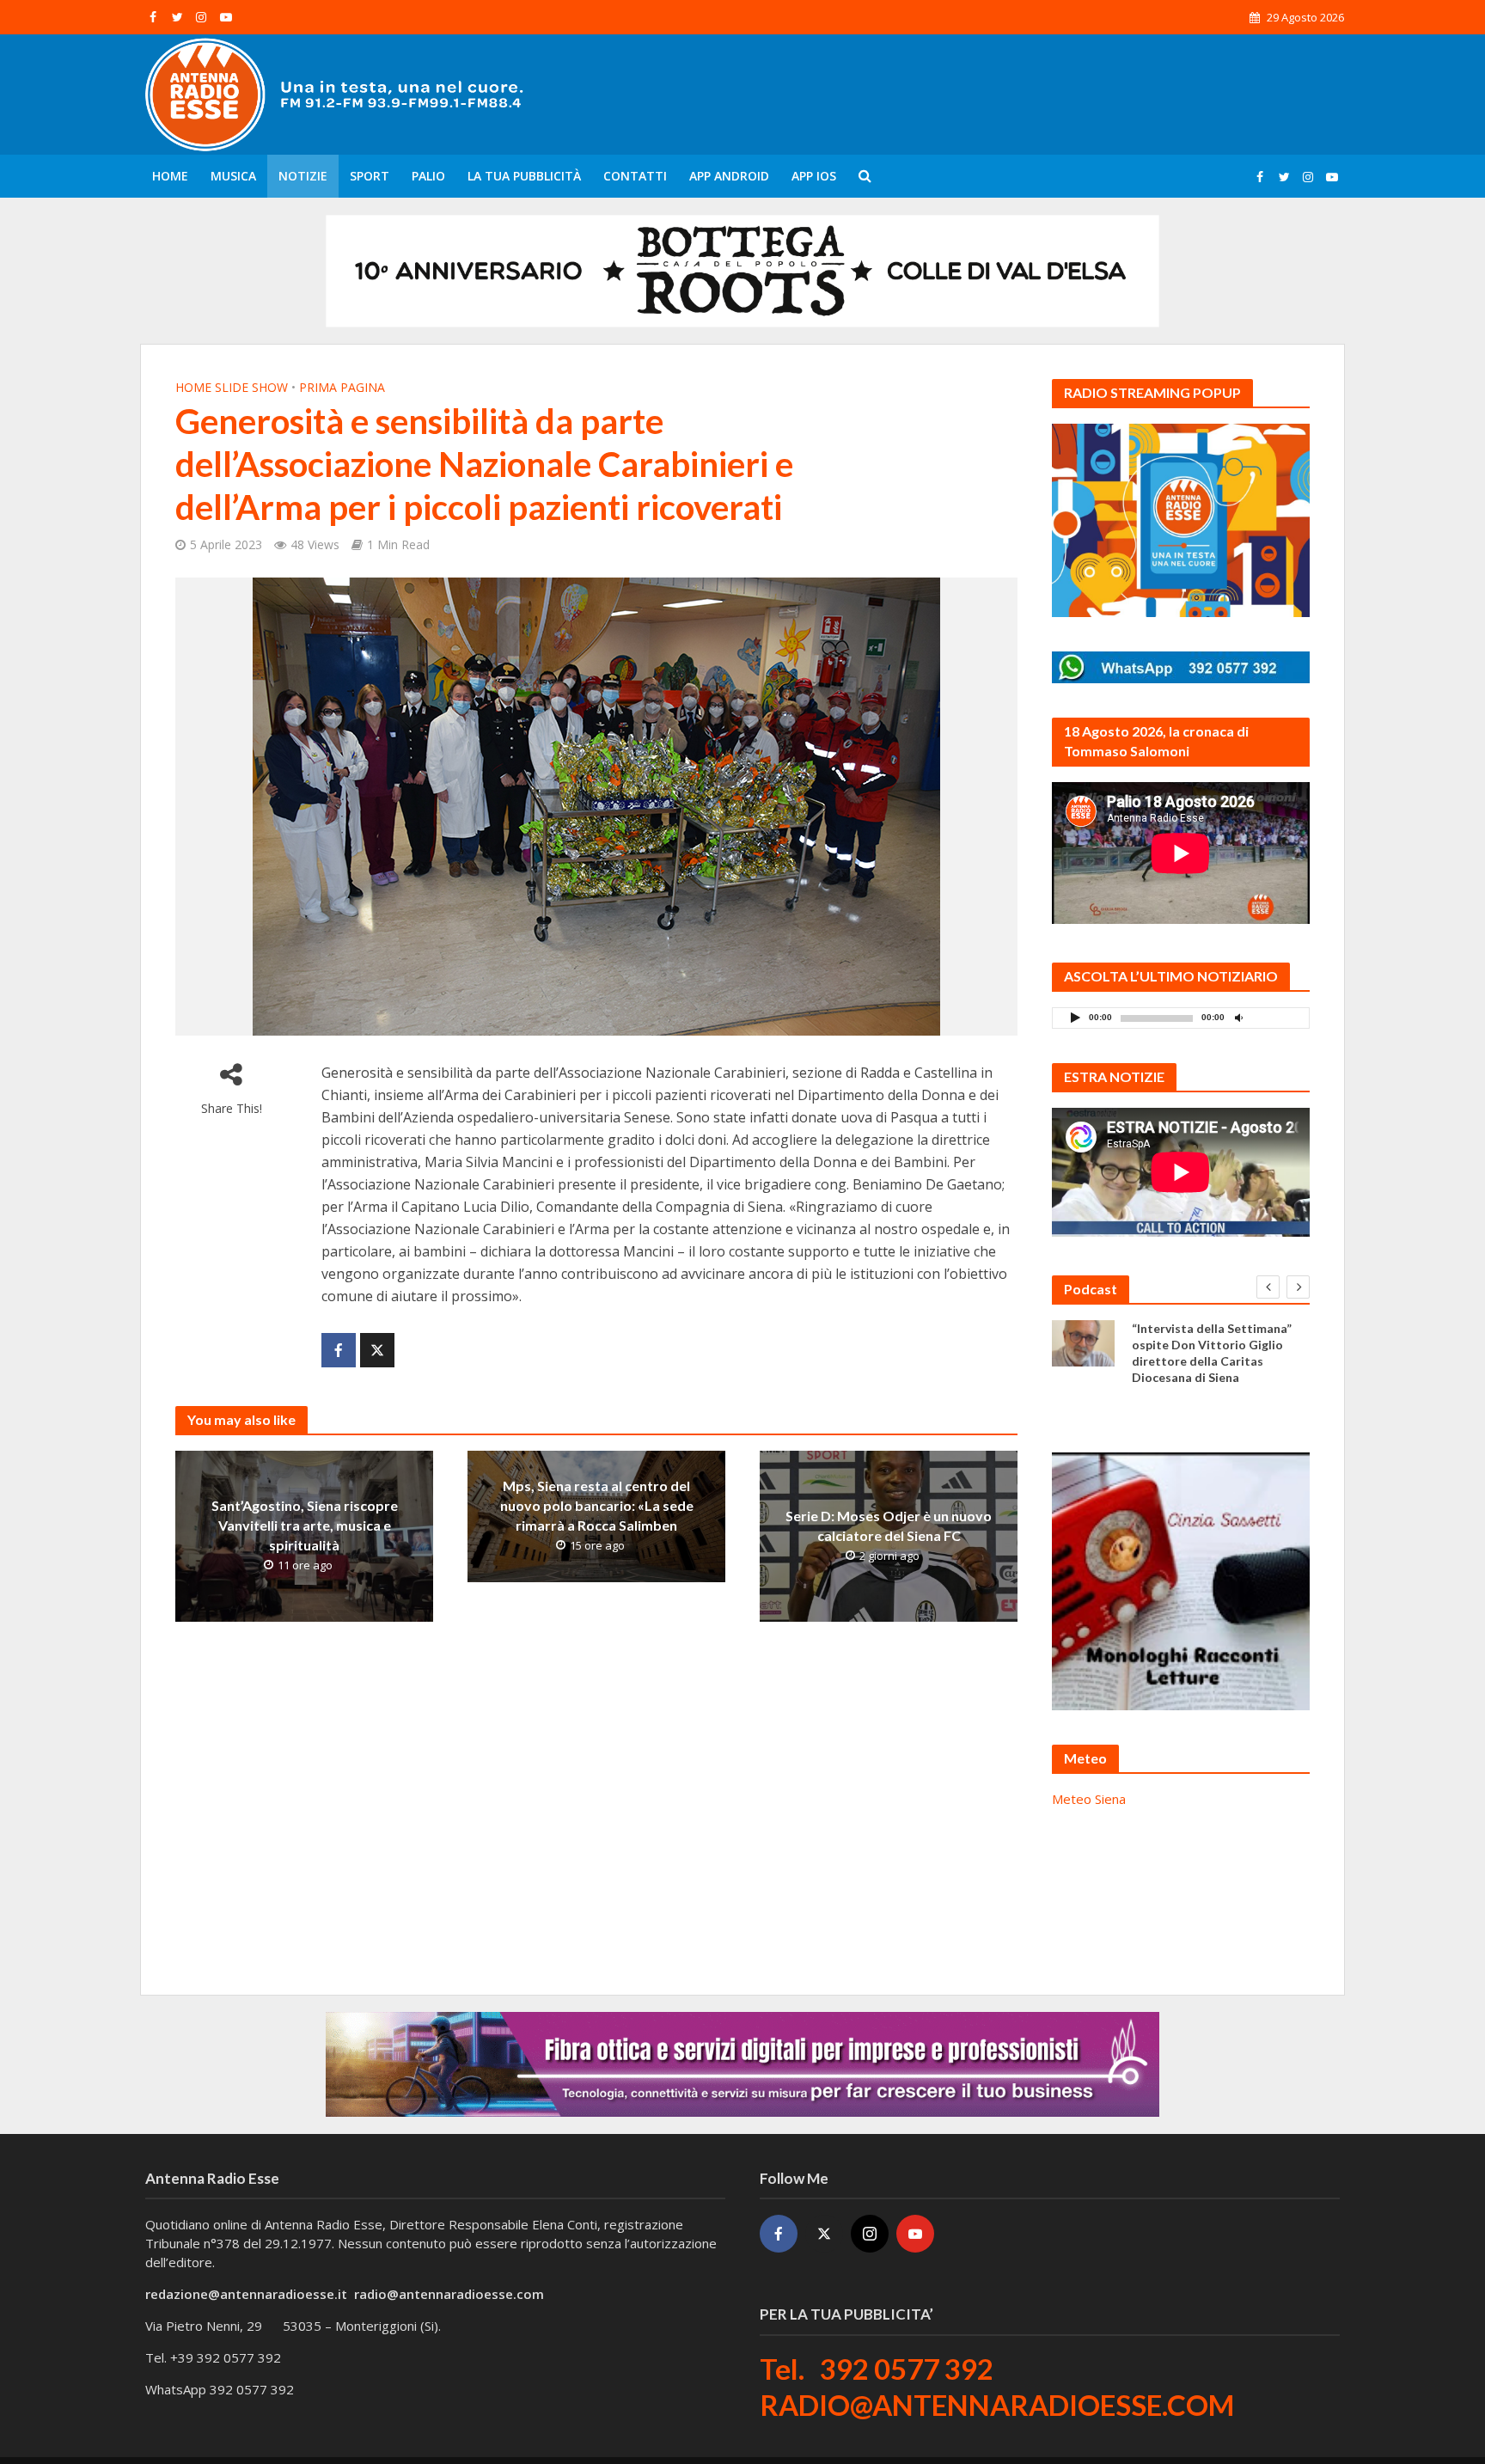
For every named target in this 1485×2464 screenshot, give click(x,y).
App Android (729, 176)
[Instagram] (870, 2234)
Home (170, 176)
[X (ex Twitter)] (824, 2234)
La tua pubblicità (524, 176)
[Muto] (1238, 1017)
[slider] (1276, 1022)
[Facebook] (779, 2234)
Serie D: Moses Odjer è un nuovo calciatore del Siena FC (889, 1525)
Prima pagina (342, 387)
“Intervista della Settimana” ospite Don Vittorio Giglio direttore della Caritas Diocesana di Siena (1212, 1353)
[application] (1181, 1018)
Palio (428, 176)
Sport (370, 176)
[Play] (1075, 1017)
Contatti (635, 176)
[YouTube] (915, 2234)
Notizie (303, 176)
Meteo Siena (1089, 1799)
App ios (814, 176)
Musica (233, 176)
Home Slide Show (232, 387)
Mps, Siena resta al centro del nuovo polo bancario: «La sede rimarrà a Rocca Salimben (597, 1505)
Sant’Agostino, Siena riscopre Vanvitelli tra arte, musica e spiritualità (305, 1525)
